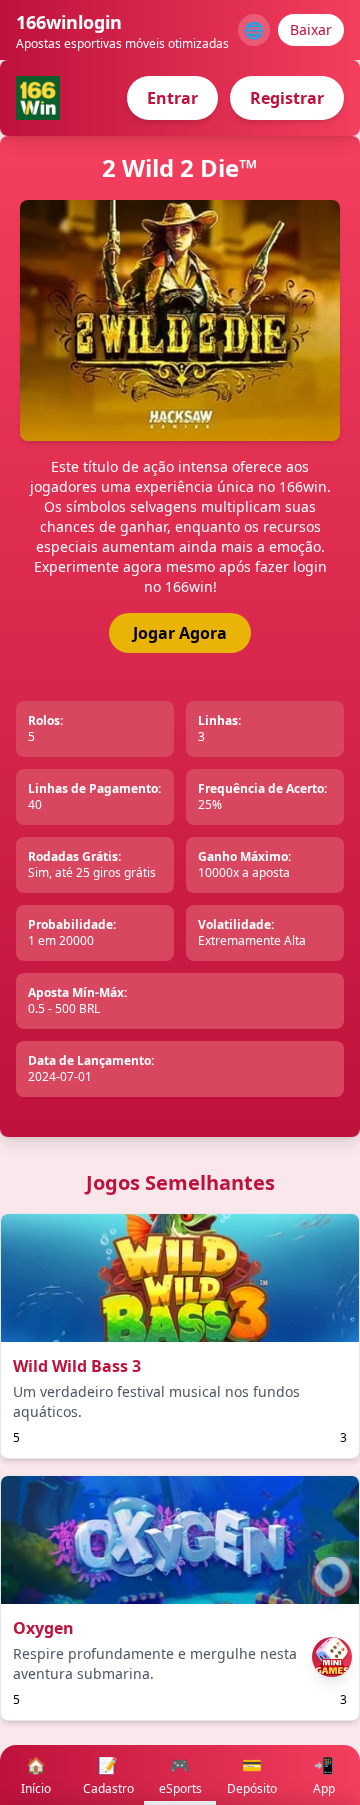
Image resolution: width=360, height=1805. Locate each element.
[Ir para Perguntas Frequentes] (332, 1577)
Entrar (172, 98)
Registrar (287, 98)
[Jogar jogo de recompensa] (332, 1657)
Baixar (311, 29)
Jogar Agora (180, 633)
